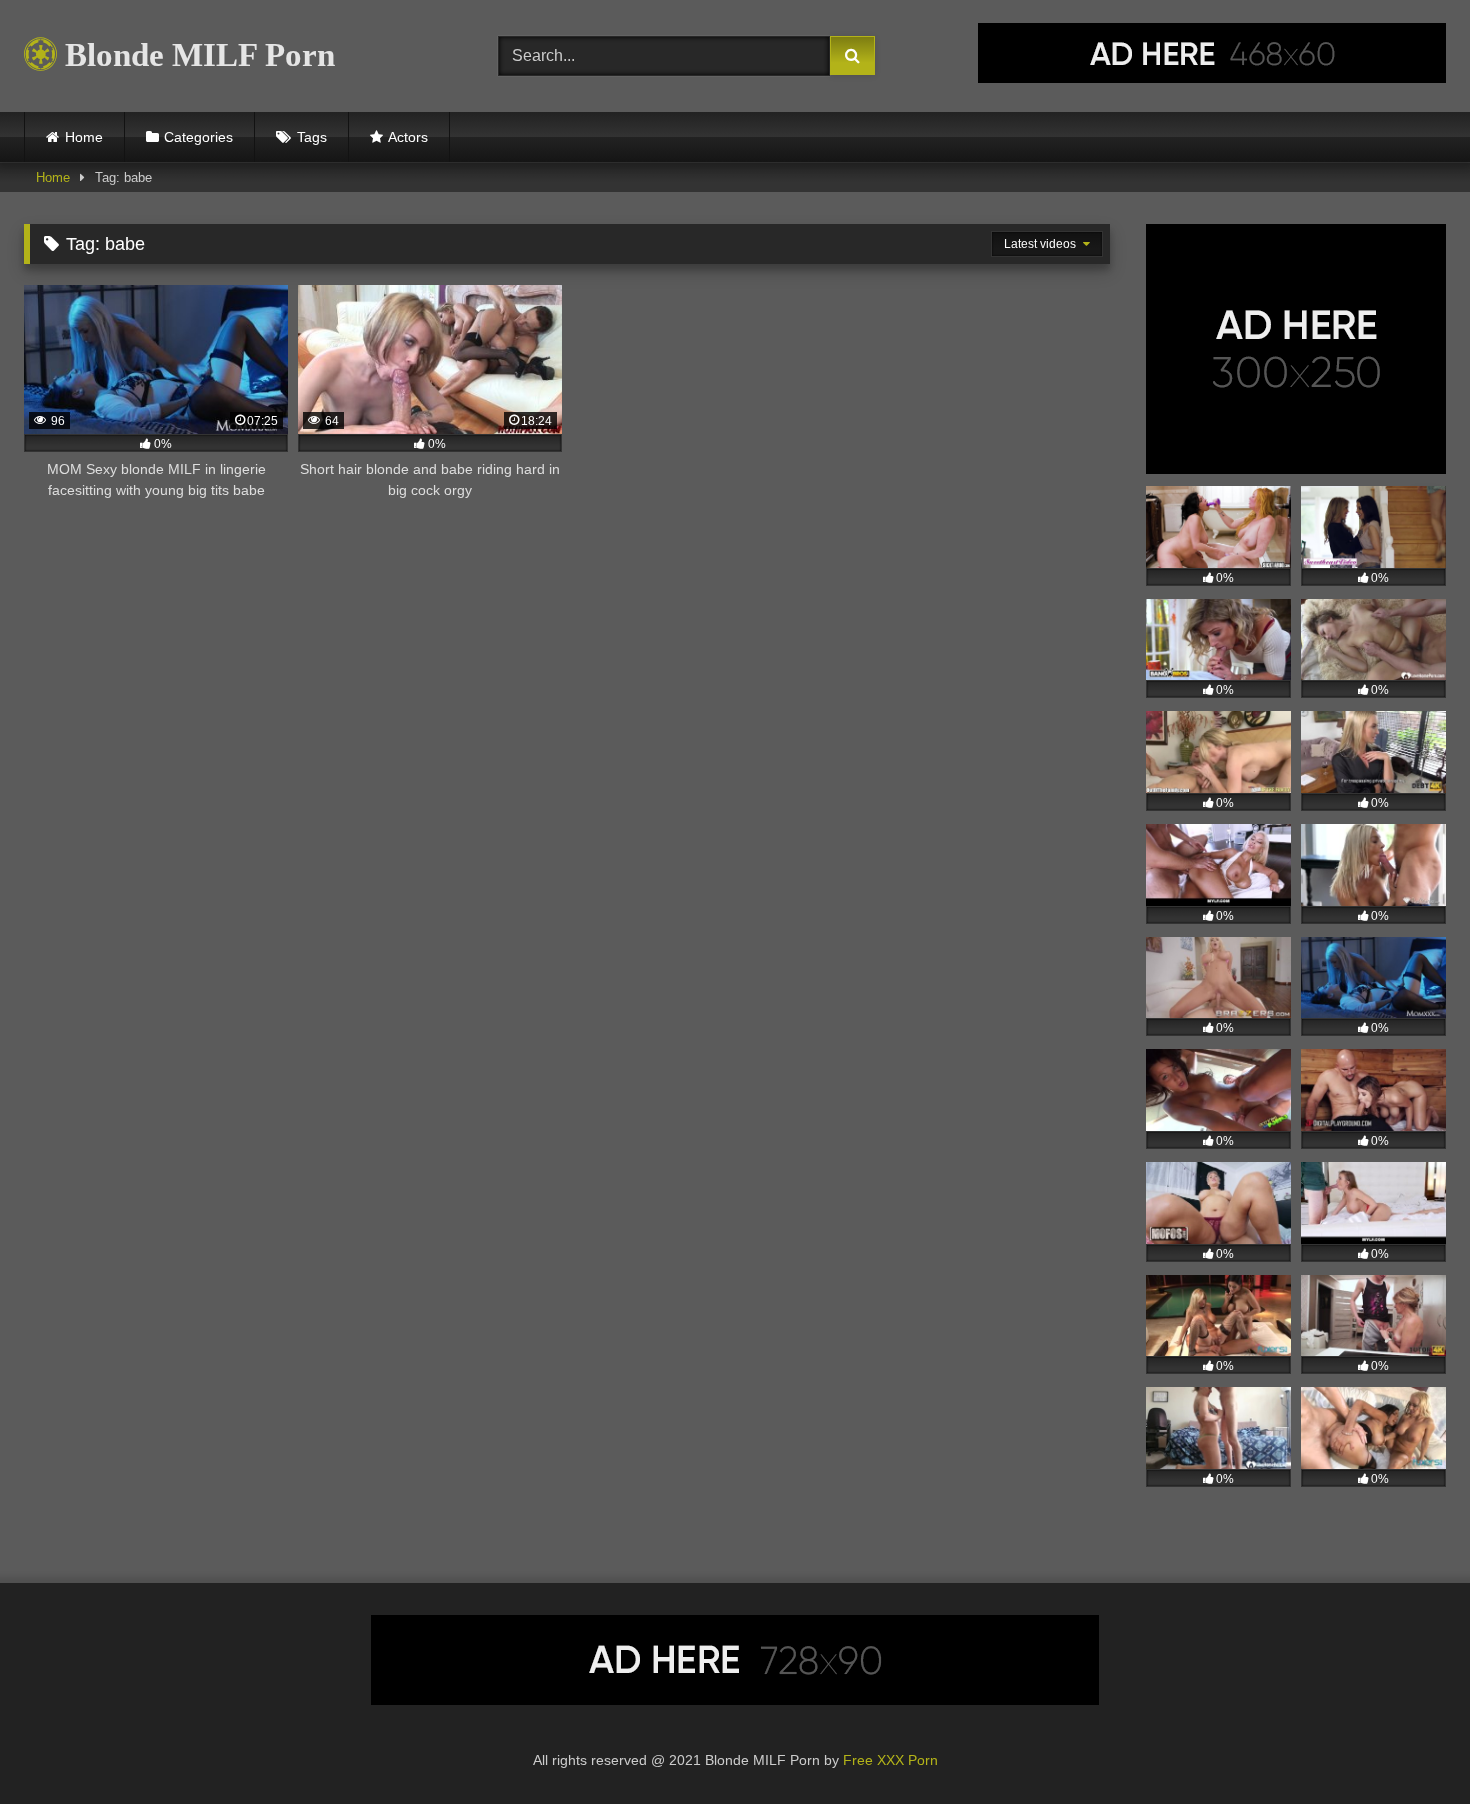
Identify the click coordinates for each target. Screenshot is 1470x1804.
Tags (312, 137)
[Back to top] (1408, 1744)
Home (84, 137)
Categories (198, 137)
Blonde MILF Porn (196, 55)
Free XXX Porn (890, 1760)
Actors (408, 137)
